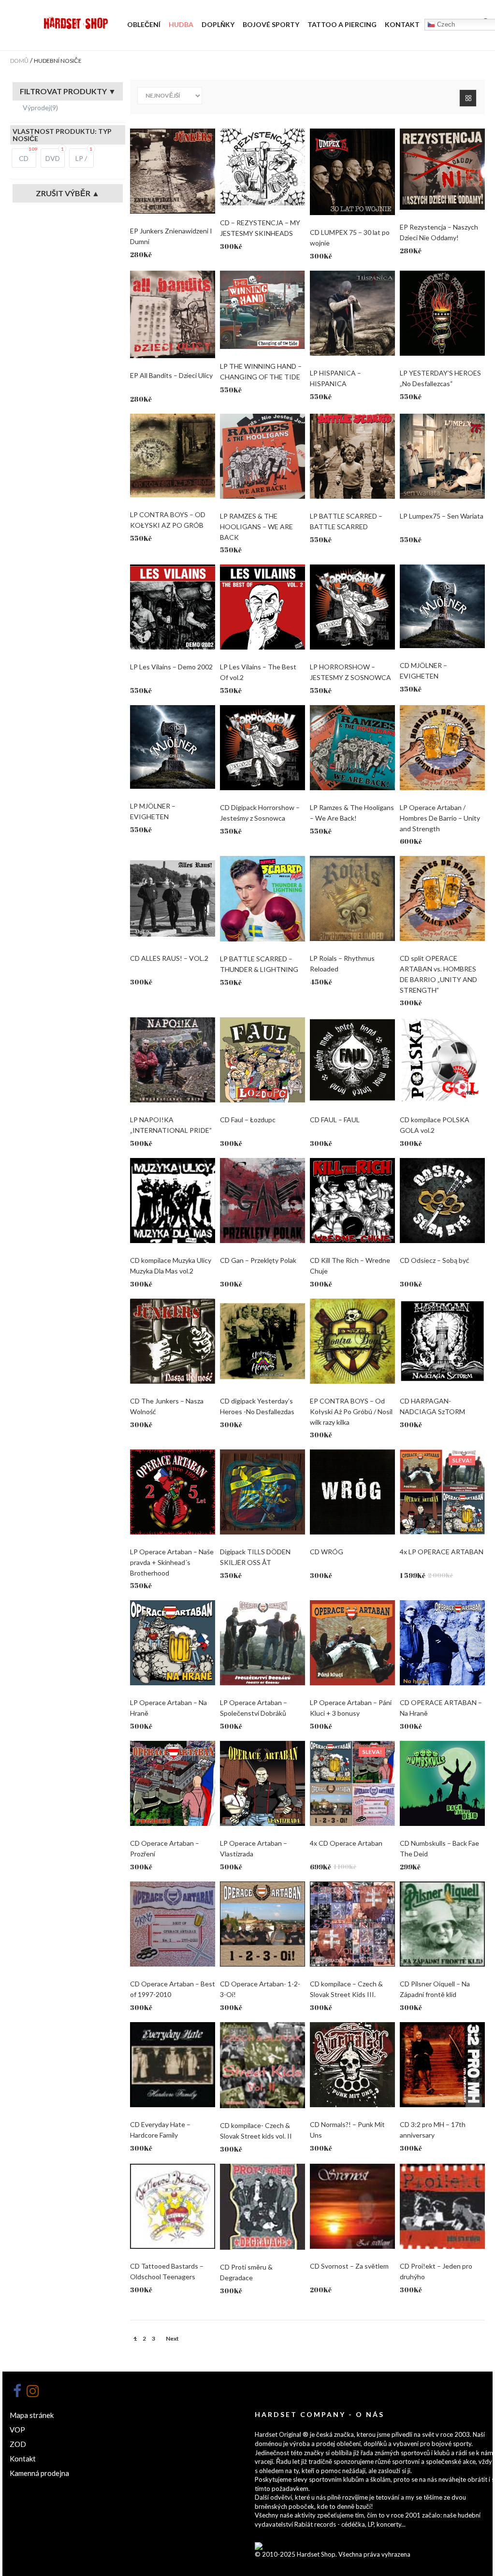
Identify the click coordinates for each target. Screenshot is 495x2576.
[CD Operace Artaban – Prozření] (173, 1783)
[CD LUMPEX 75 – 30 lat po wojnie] (352, 172)
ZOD (18, 2444)
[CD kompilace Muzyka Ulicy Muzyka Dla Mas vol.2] (173, 1201)
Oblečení (144, 24)
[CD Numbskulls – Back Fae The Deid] (442, 1783)
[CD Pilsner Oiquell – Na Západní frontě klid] (442, 1924)
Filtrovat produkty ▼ (68, 91)
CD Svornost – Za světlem (349, 2266)
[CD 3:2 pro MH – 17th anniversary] (442, 2065)
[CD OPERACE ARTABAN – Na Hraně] (442, 1643)
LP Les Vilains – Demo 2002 (171, 667)
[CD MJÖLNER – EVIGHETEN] (442, 606)
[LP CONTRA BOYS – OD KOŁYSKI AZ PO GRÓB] (173, 456)
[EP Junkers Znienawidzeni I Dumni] (173, 171)
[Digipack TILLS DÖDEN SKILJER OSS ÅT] (262, 1492)
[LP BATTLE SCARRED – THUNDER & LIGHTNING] (262, 899)
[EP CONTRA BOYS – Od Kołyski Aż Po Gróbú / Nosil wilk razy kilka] (352, 1341)
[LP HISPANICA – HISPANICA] (352, 313)
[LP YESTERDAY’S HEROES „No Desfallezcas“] (442, 313)
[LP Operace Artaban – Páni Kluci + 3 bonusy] (352, 1643)
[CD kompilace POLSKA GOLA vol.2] (442, 1060)
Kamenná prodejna (39, 2473)
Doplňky (218, 24)
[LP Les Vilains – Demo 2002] (173, 607)
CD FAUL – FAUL (335, 1120)
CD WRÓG (327, 1552)
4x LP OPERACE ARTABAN (442, 1552)
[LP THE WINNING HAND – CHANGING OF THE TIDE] (262, 310)
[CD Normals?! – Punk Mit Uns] (352, 2065)
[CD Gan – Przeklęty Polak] (262, 1201)
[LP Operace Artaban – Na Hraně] (173, 1643)
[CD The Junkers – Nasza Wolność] (173, 1341)
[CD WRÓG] (352, 1492)
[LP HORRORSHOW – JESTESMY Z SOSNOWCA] (352, 607)
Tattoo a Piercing (342, 24)
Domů (19, 61)
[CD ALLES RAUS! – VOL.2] (173, 898)
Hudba (181, 24)
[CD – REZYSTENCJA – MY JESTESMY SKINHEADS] (262, 167)
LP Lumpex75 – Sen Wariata (442, 516)
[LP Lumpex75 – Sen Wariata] (442, 456)
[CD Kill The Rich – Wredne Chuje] (352, 1201)
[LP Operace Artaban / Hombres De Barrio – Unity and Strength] (442, 748)
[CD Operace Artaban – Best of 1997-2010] (173, 1924)
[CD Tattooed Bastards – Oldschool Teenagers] (173, 2206)
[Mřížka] (468, 98)
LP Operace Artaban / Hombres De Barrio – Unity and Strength (440, 818)
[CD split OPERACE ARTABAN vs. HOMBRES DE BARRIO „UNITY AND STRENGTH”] (442, 898)
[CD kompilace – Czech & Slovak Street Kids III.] (352, 1924)
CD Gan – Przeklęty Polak (258, 1260)
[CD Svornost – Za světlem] (352, 2206)
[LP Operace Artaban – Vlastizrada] (262, 1783)
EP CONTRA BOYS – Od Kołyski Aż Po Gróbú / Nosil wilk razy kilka (351, 1411)
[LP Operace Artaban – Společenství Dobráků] (262, 1643)
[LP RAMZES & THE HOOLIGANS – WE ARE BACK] (262, 456)
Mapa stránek (32, 2415)
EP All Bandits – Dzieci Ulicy (171, 375)
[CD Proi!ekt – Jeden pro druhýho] (442, 2206)
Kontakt (402, 24)
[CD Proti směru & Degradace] (262, 2207)
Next (172, 2338)
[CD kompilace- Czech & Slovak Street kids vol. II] (262, 2065)
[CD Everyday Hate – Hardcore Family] (173, 2065)
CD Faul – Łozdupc (248, 1120)
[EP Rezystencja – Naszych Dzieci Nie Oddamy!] (442, 169)
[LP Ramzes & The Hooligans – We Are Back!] (352, 748)
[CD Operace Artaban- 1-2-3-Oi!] (262, 1924)
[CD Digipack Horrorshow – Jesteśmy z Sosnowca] (262, 748)
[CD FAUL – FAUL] (352, 1060)
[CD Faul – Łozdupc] (262, 1060)
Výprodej (40, 108)
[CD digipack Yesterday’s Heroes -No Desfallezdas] (262, 1341)
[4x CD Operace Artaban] (352, 1783)
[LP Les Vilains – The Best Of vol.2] (262, 607)
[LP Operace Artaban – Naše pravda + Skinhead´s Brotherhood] (173, 1492)
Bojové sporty (271, 24)
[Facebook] (17, 2391)
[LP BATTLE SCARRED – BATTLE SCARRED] (352, 456)
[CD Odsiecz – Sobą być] (442, 1201)
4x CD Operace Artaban (346, 1843)
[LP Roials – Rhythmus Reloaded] (352, 898)
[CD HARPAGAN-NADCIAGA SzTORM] (442, 1341)
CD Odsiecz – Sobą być (435, 1260)
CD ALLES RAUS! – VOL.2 (169, 958)
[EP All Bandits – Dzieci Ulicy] (173, 314)
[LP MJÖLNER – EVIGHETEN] (173, 747)
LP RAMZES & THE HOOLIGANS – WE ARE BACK (256, 527)
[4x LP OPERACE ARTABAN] (442, 1492)
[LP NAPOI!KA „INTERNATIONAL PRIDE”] (173, 1060)
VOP (17, 2430)
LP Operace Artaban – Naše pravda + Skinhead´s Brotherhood (172, 1562)
